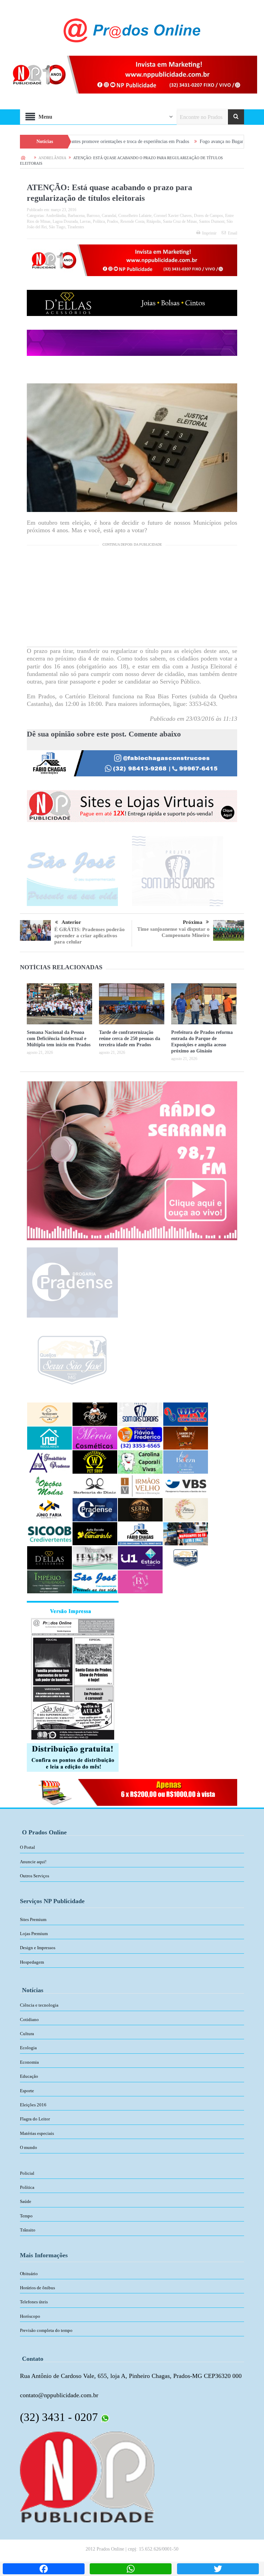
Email (233, 233)
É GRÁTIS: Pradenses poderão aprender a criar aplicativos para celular (90, 936)
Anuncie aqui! (33, 1862)
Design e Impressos (38, 1948)
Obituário (29, 2274)
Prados (113, 221)
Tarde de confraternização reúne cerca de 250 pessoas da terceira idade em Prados (130, 1039)
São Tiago (57, 227)
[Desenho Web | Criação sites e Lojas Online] (87, 2476)
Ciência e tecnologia (39, 2005)
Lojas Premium (34, 1934)
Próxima (193, 922)
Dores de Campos (208, 216)
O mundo (29, 2147)
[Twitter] (218, 2569)
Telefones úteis (34, 2302)
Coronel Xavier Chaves (173, 216)
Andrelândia (56, 216)
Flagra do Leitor (35, 2119)
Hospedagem (32, 1962)
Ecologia (28, 2048)
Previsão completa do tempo (46, 2330)
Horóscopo (30, 2316)
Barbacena (76, 216)
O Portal (27, 1847)
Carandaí (109, 216)
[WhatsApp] (131, 2569)
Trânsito (28, 2230)
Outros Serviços (35, 1876)
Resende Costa (132, 221)
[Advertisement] (132, 599)
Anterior (71, 922)
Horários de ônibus (37, 2288)
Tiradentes (76, 227)
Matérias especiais (37, 2133)
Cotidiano (29, 2020)
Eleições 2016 (33, 2105)
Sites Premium (33, 1919)
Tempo (26, 2216)
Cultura (27, 2034)
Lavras (85, 221)
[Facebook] (44, 2569)
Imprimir (209, 233)
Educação (29, 2076)
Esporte (27, 2091)
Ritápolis (154, 221)
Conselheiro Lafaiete (135, 216)
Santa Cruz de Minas (180, 221)
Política (99, 221)
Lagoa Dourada (65, 221)
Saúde (26, 2201)
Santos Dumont (212, 221)
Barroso (93, 216)
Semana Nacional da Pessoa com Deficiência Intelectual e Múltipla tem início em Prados (59, 1039)
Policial (27, 2173)
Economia (29, 2062)
